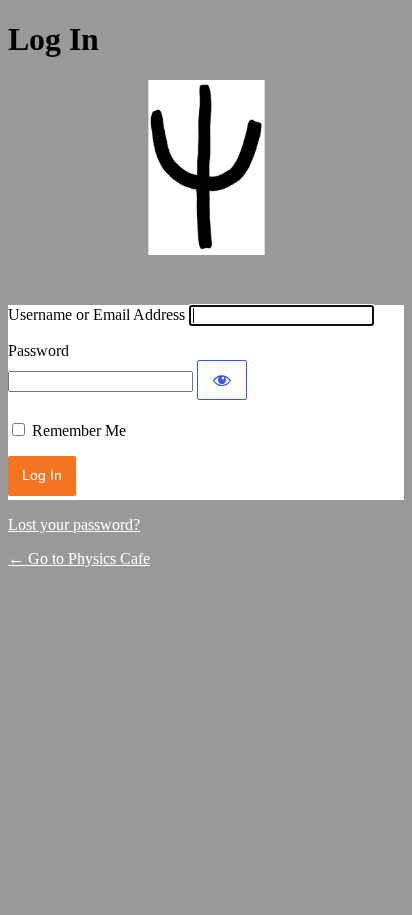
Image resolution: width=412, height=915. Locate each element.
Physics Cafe (206, 180)
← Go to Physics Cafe (79, 558)
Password (38, 350)
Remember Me (79, 430)
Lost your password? (74, 524)
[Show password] (222, 380)
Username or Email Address (96, 314)
